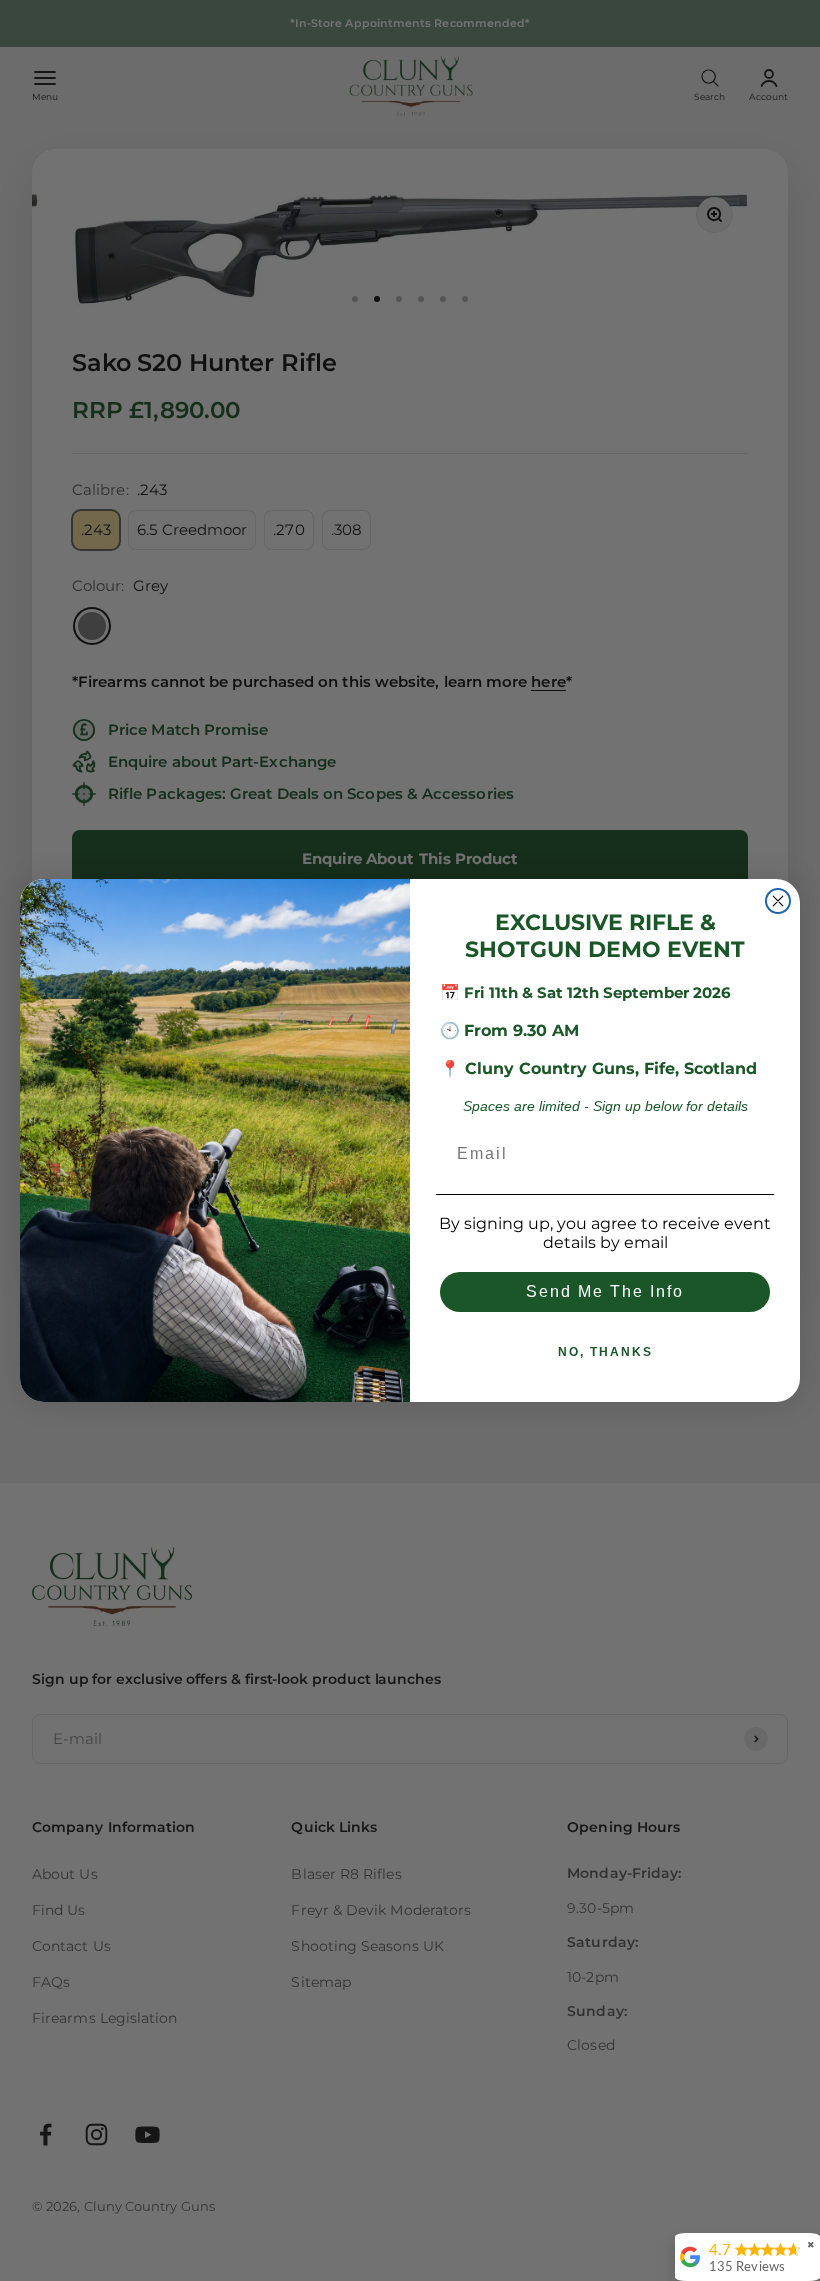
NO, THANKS (605, 1352)
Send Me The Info (605, 1291)
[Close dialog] (778, 901)
